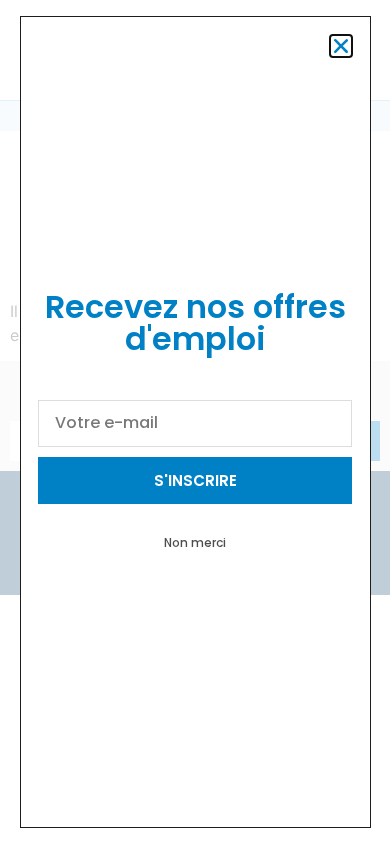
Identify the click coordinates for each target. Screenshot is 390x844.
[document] (195, 422)
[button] (341, 46)
